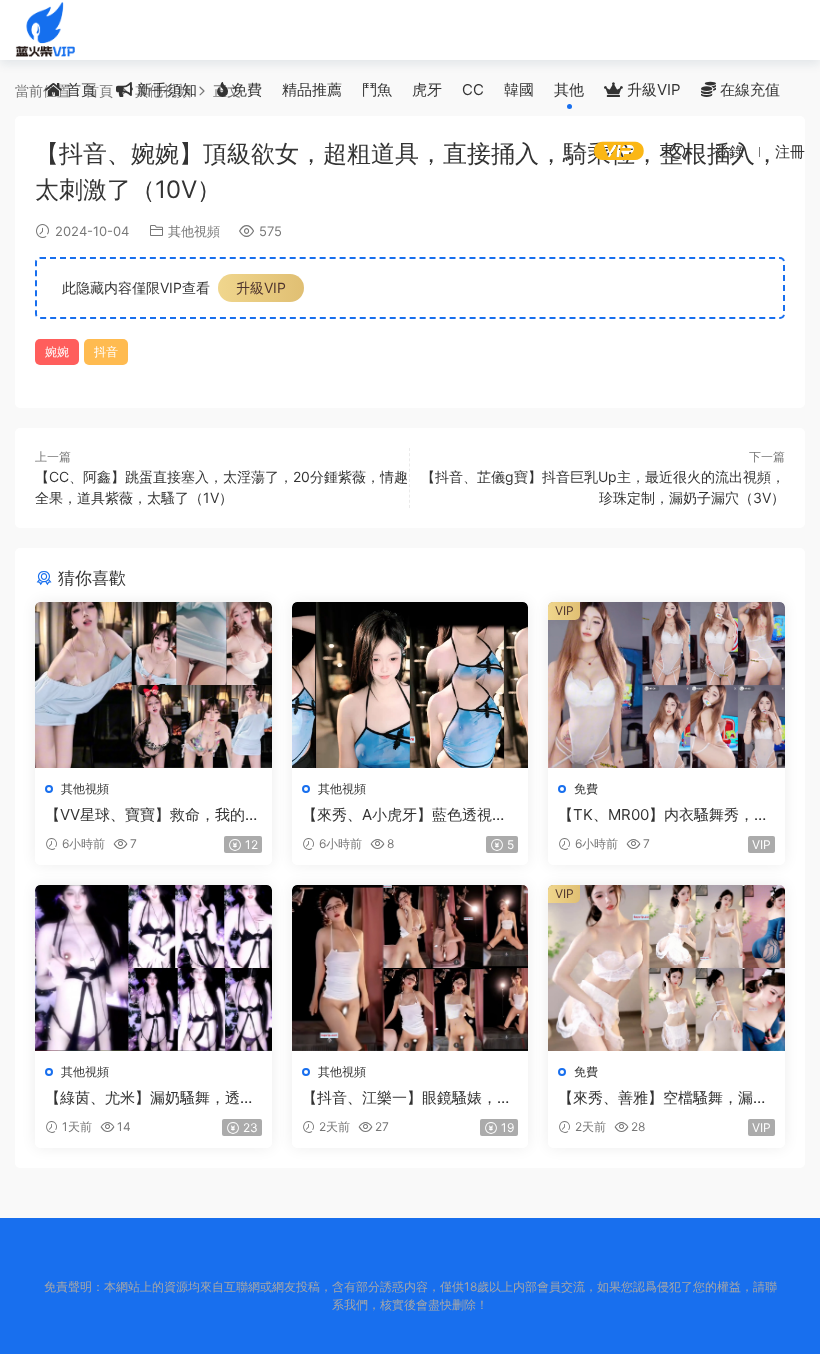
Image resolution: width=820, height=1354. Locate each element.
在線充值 (748, 89)
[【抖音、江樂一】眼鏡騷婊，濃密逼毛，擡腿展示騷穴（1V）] (410, 968)
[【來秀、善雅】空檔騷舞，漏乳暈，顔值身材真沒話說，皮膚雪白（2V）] (666, 968)
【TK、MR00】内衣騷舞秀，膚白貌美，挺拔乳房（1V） (663, 815)
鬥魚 (377, 89)
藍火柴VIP (45, 30)
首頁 (79, 89)
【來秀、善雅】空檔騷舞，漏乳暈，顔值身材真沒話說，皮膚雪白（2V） (663, 1098)
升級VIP (652, 89)
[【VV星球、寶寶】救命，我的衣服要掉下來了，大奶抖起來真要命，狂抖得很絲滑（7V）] (153, 685)
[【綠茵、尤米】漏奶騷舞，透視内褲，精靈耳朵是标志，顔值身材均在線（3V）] (153, 968)
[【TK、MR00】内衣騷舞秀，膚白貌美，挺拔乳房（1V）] (666, 685)
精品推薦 (312, 89)
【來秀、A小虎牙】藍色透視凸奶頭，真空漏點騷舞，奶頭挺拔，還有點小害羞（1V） (404, 815)
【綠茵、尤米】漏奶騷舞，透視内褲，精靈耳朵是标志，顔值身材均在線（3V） (150, 1098)
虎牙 (427, 89)
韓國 (519, 89)
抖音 (106, 351)
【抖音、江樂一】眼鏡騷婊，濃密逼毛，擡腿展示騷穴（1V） (407, 1098)
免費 (245, 89)
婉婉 (57, 351)
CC (473, 89)
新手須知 (165, 89)
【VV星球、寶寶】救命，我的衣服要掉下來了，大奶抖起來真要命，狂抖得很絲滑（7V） (152, 815)
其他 (569, 89)
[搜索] (678, 151)
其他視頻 (194, 231)
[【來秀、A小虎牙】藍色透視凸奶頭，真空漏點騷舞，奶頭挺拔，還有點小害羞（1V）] (410, 685)
